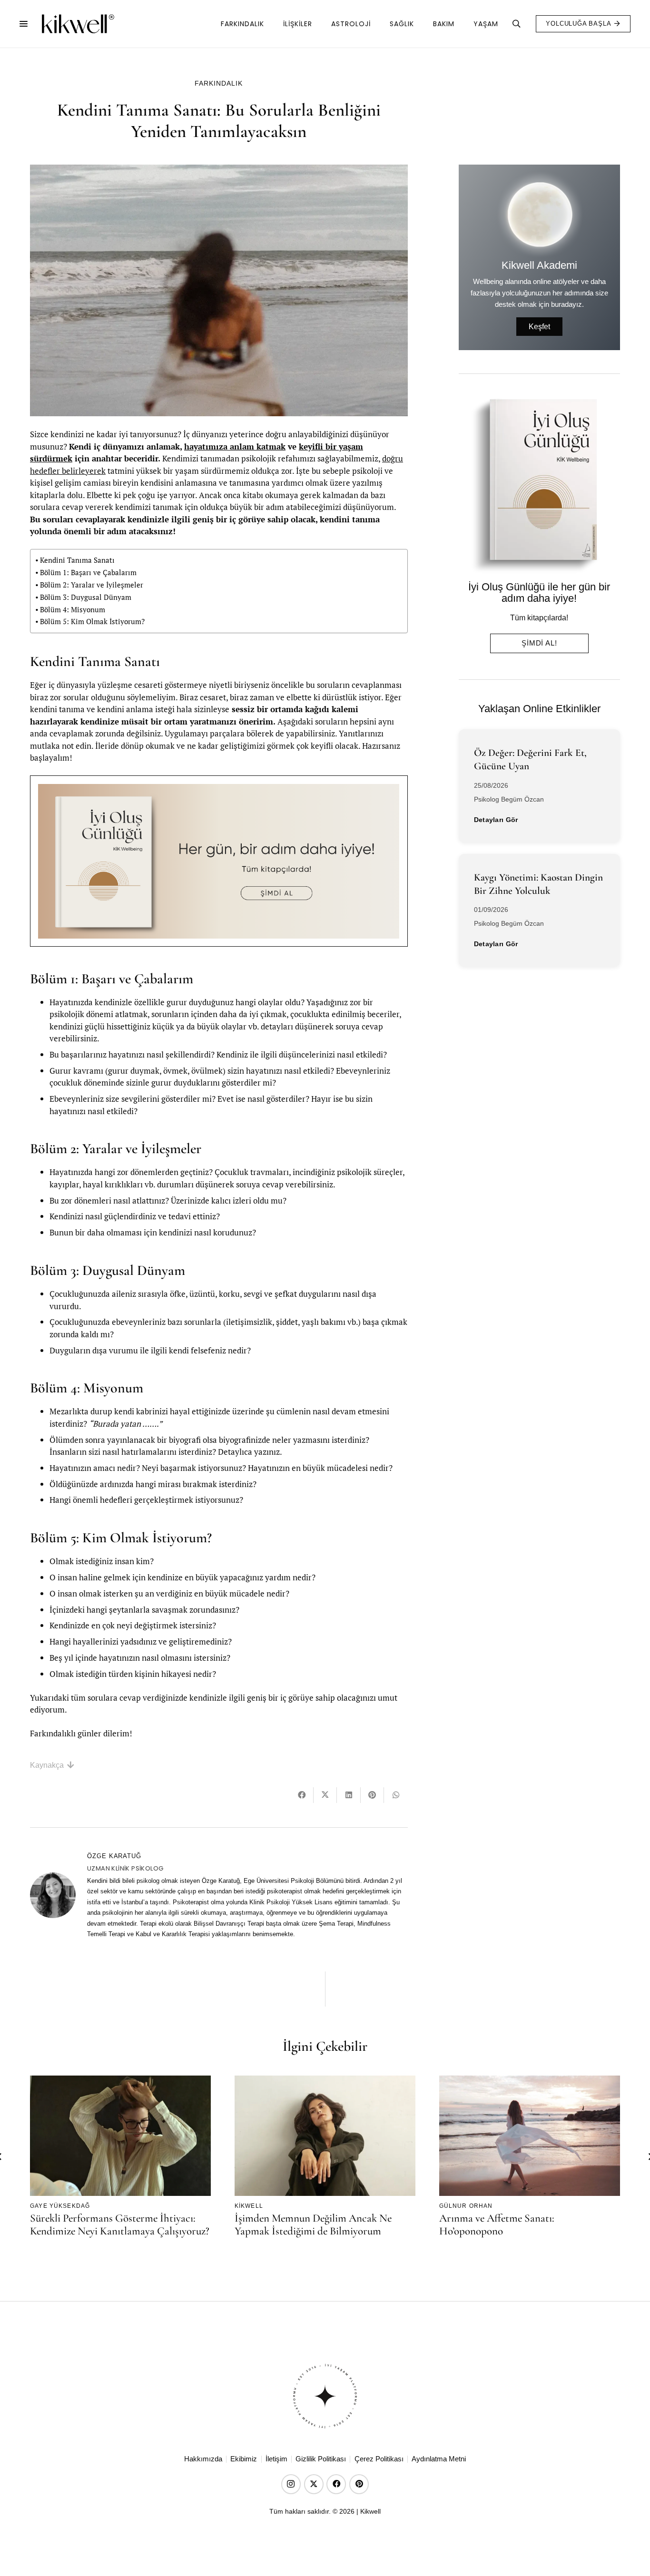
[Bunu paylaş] (302, 1795)
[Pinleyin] (372, 1795)
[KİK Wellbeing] (78, 24)
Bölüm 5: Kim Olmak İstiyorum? (92, 621)
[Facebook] (336, 2484)
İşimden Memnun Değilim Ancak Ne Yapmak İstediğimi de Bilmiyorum (313, 2225)
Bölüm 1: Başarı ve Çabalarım (88, 572)
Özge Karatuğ (114, 1856)
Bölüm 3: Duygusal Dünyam (86, 597)
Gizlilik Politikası (321, 2459)
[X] (314, 2484)
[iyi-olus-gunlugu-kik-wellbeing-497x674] (536, 485)
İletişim (276, 2459)
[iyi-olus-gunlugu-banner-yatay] (219, 861)
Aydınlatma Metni (439, 2459)
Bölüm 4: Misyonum (73, 609)
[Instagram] (291, 2484)
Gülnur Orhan (466, 2205)
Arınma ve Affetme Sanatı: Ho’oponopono (497, 2225)
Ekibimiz (244, 2459)
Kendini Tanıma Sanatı (77, 560)
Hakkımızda (203, 2459)
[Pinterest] (359, 2484)
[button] (24, 24)
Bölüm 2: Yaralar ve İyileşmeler (92, 585)
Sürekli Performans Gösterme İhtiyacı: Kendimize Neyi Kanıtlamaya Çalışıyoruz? (120, 2225)
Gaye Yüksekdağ (60, 2205)
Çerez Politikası (379, 2459)
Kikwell (249, 2205)
